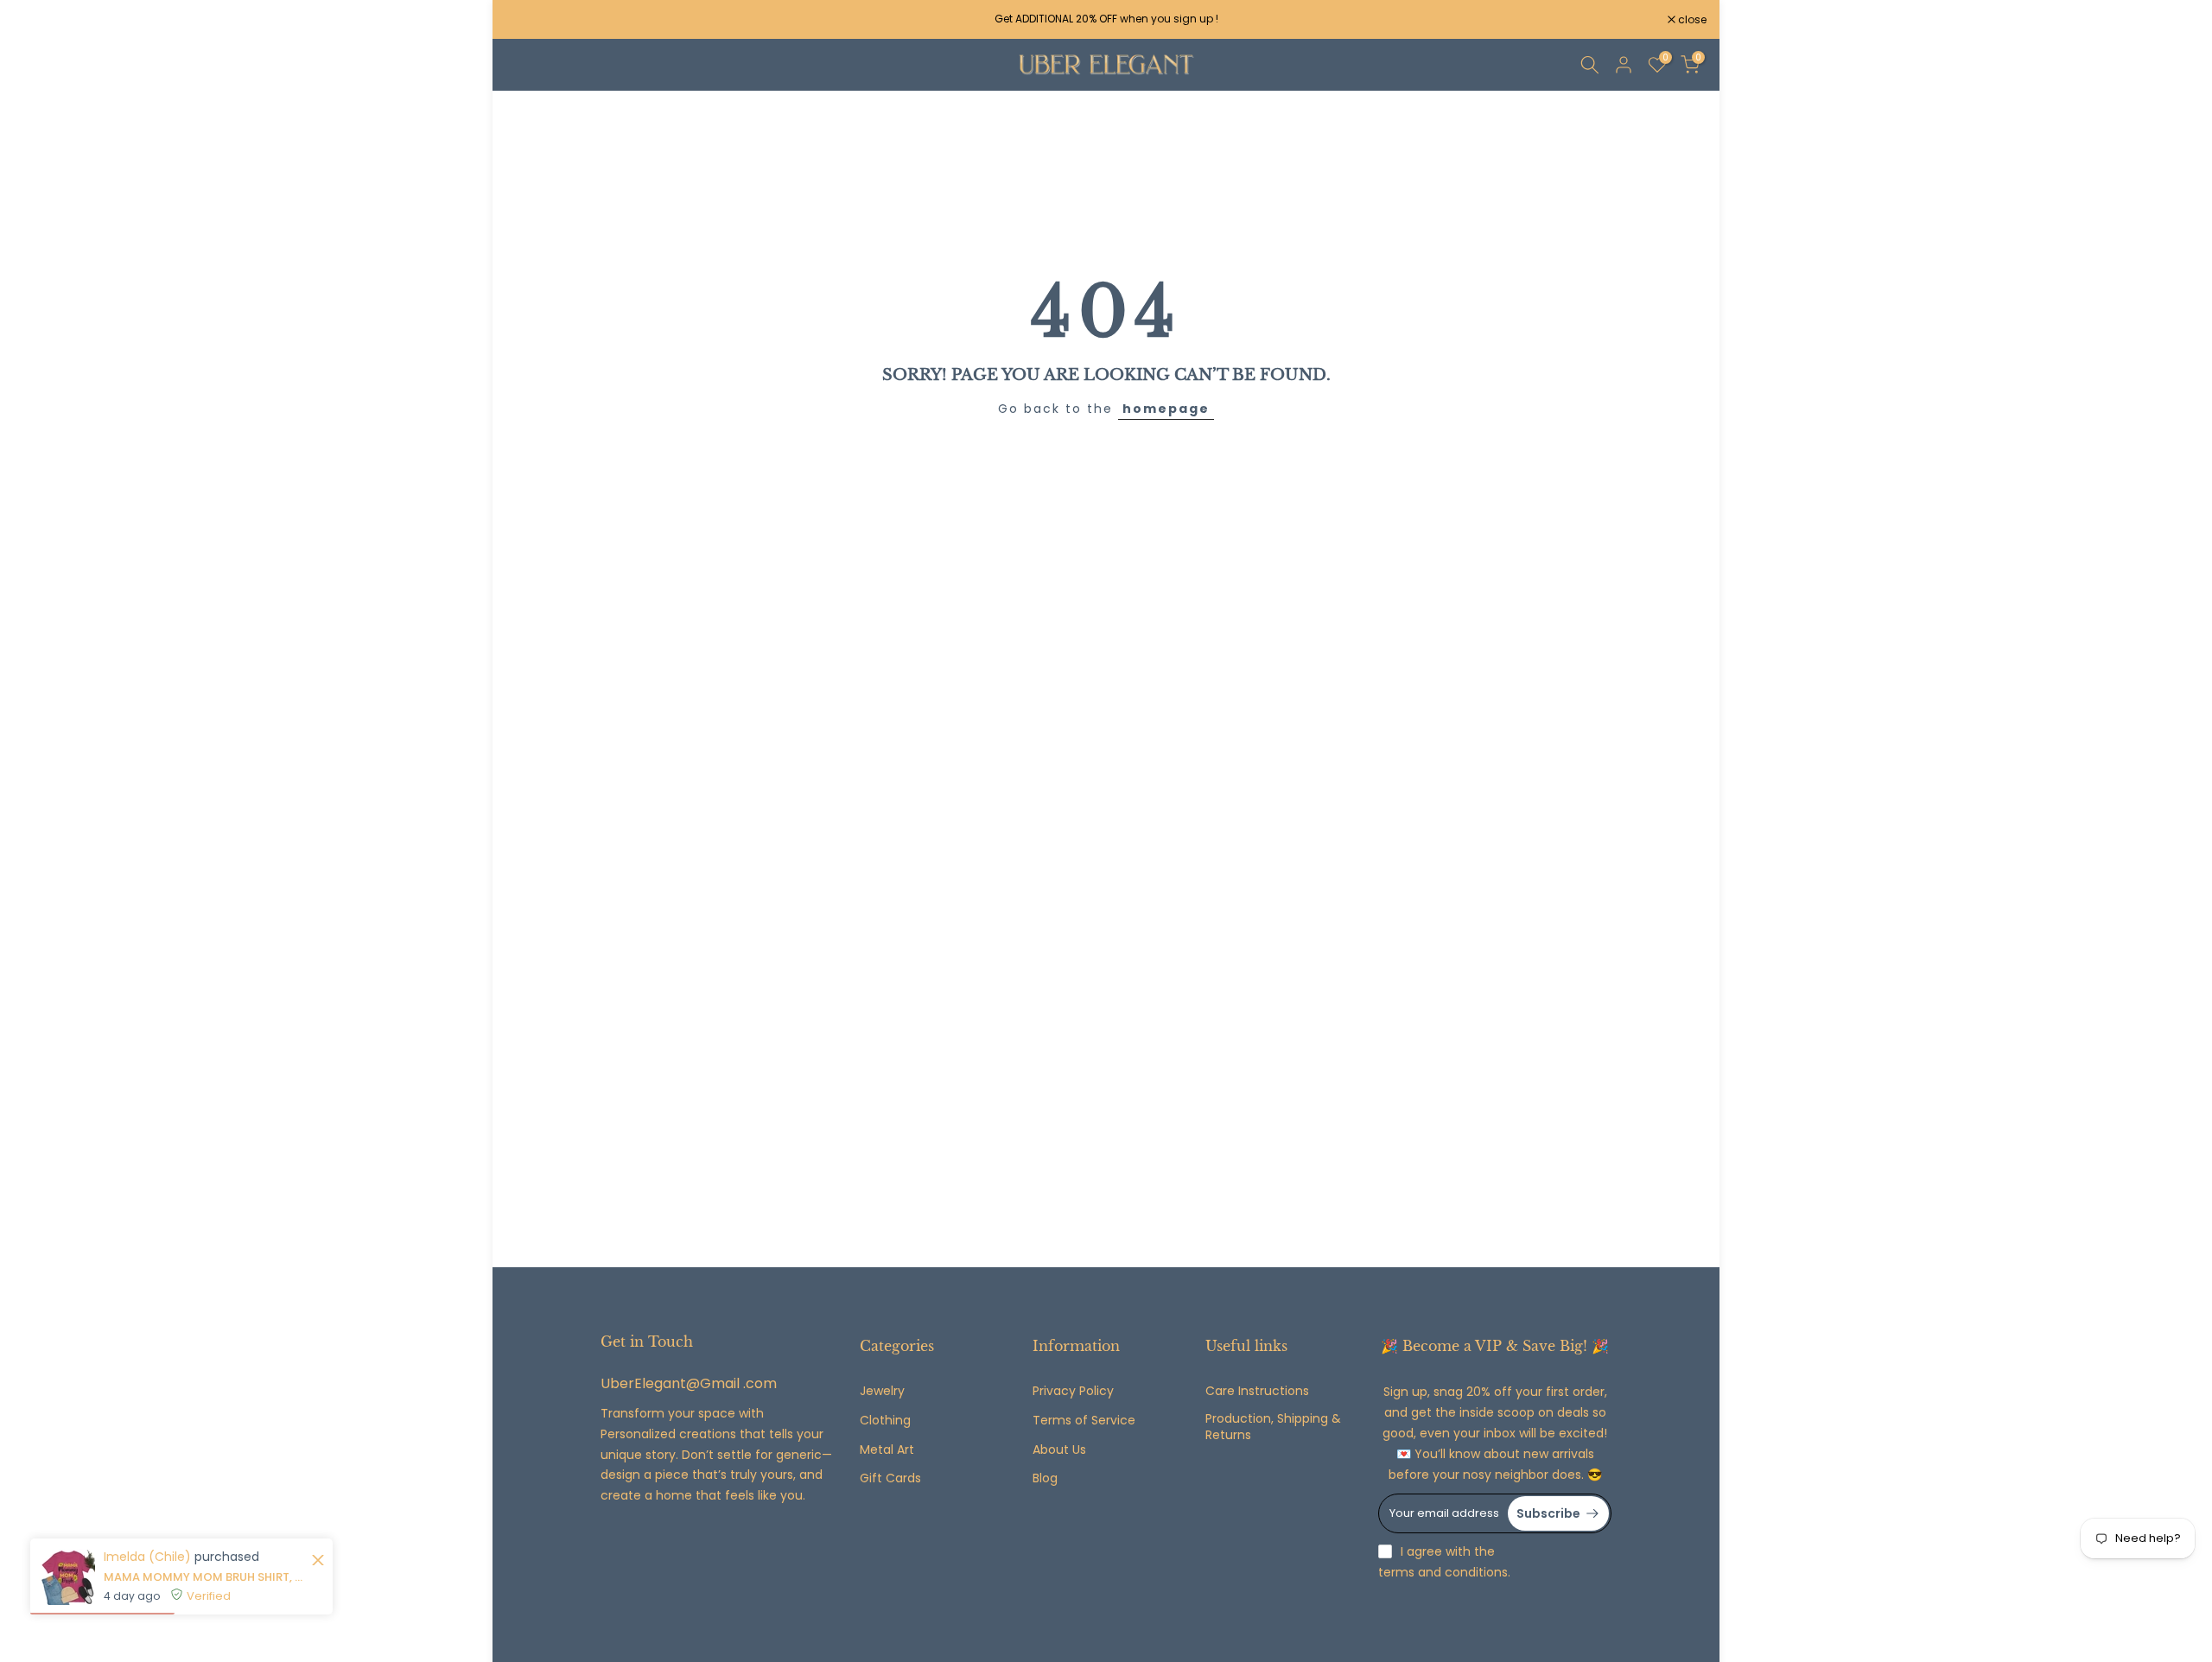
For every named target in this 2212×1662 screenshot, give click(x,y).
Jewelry (882, 1391)
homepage (1166, 409)
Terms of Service (1084, 1421)
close (529, 20)
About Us (1059, 1450)
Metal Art (887, 1450)
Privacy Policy (1073, 1391)
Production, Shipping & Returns (1273, 1427)
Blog (1045, 1478)
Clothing (885, 1421)
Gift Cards (890, 1478)
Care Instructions (1257, 1391)
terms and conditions (1443, 1573)
